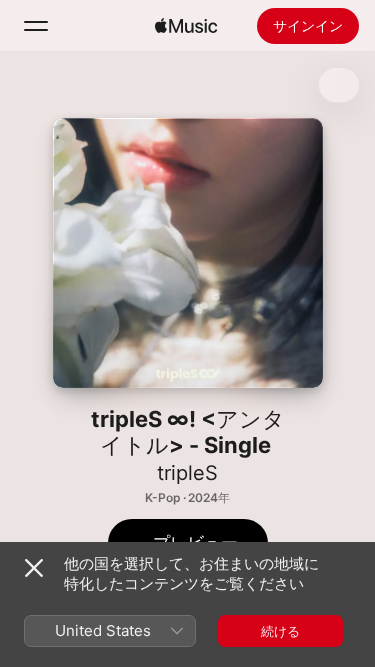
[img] (186, 26)
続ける (280, 631)
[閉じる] (34, 568)
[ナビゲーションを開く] (36, 26)
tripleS (187, 473)
